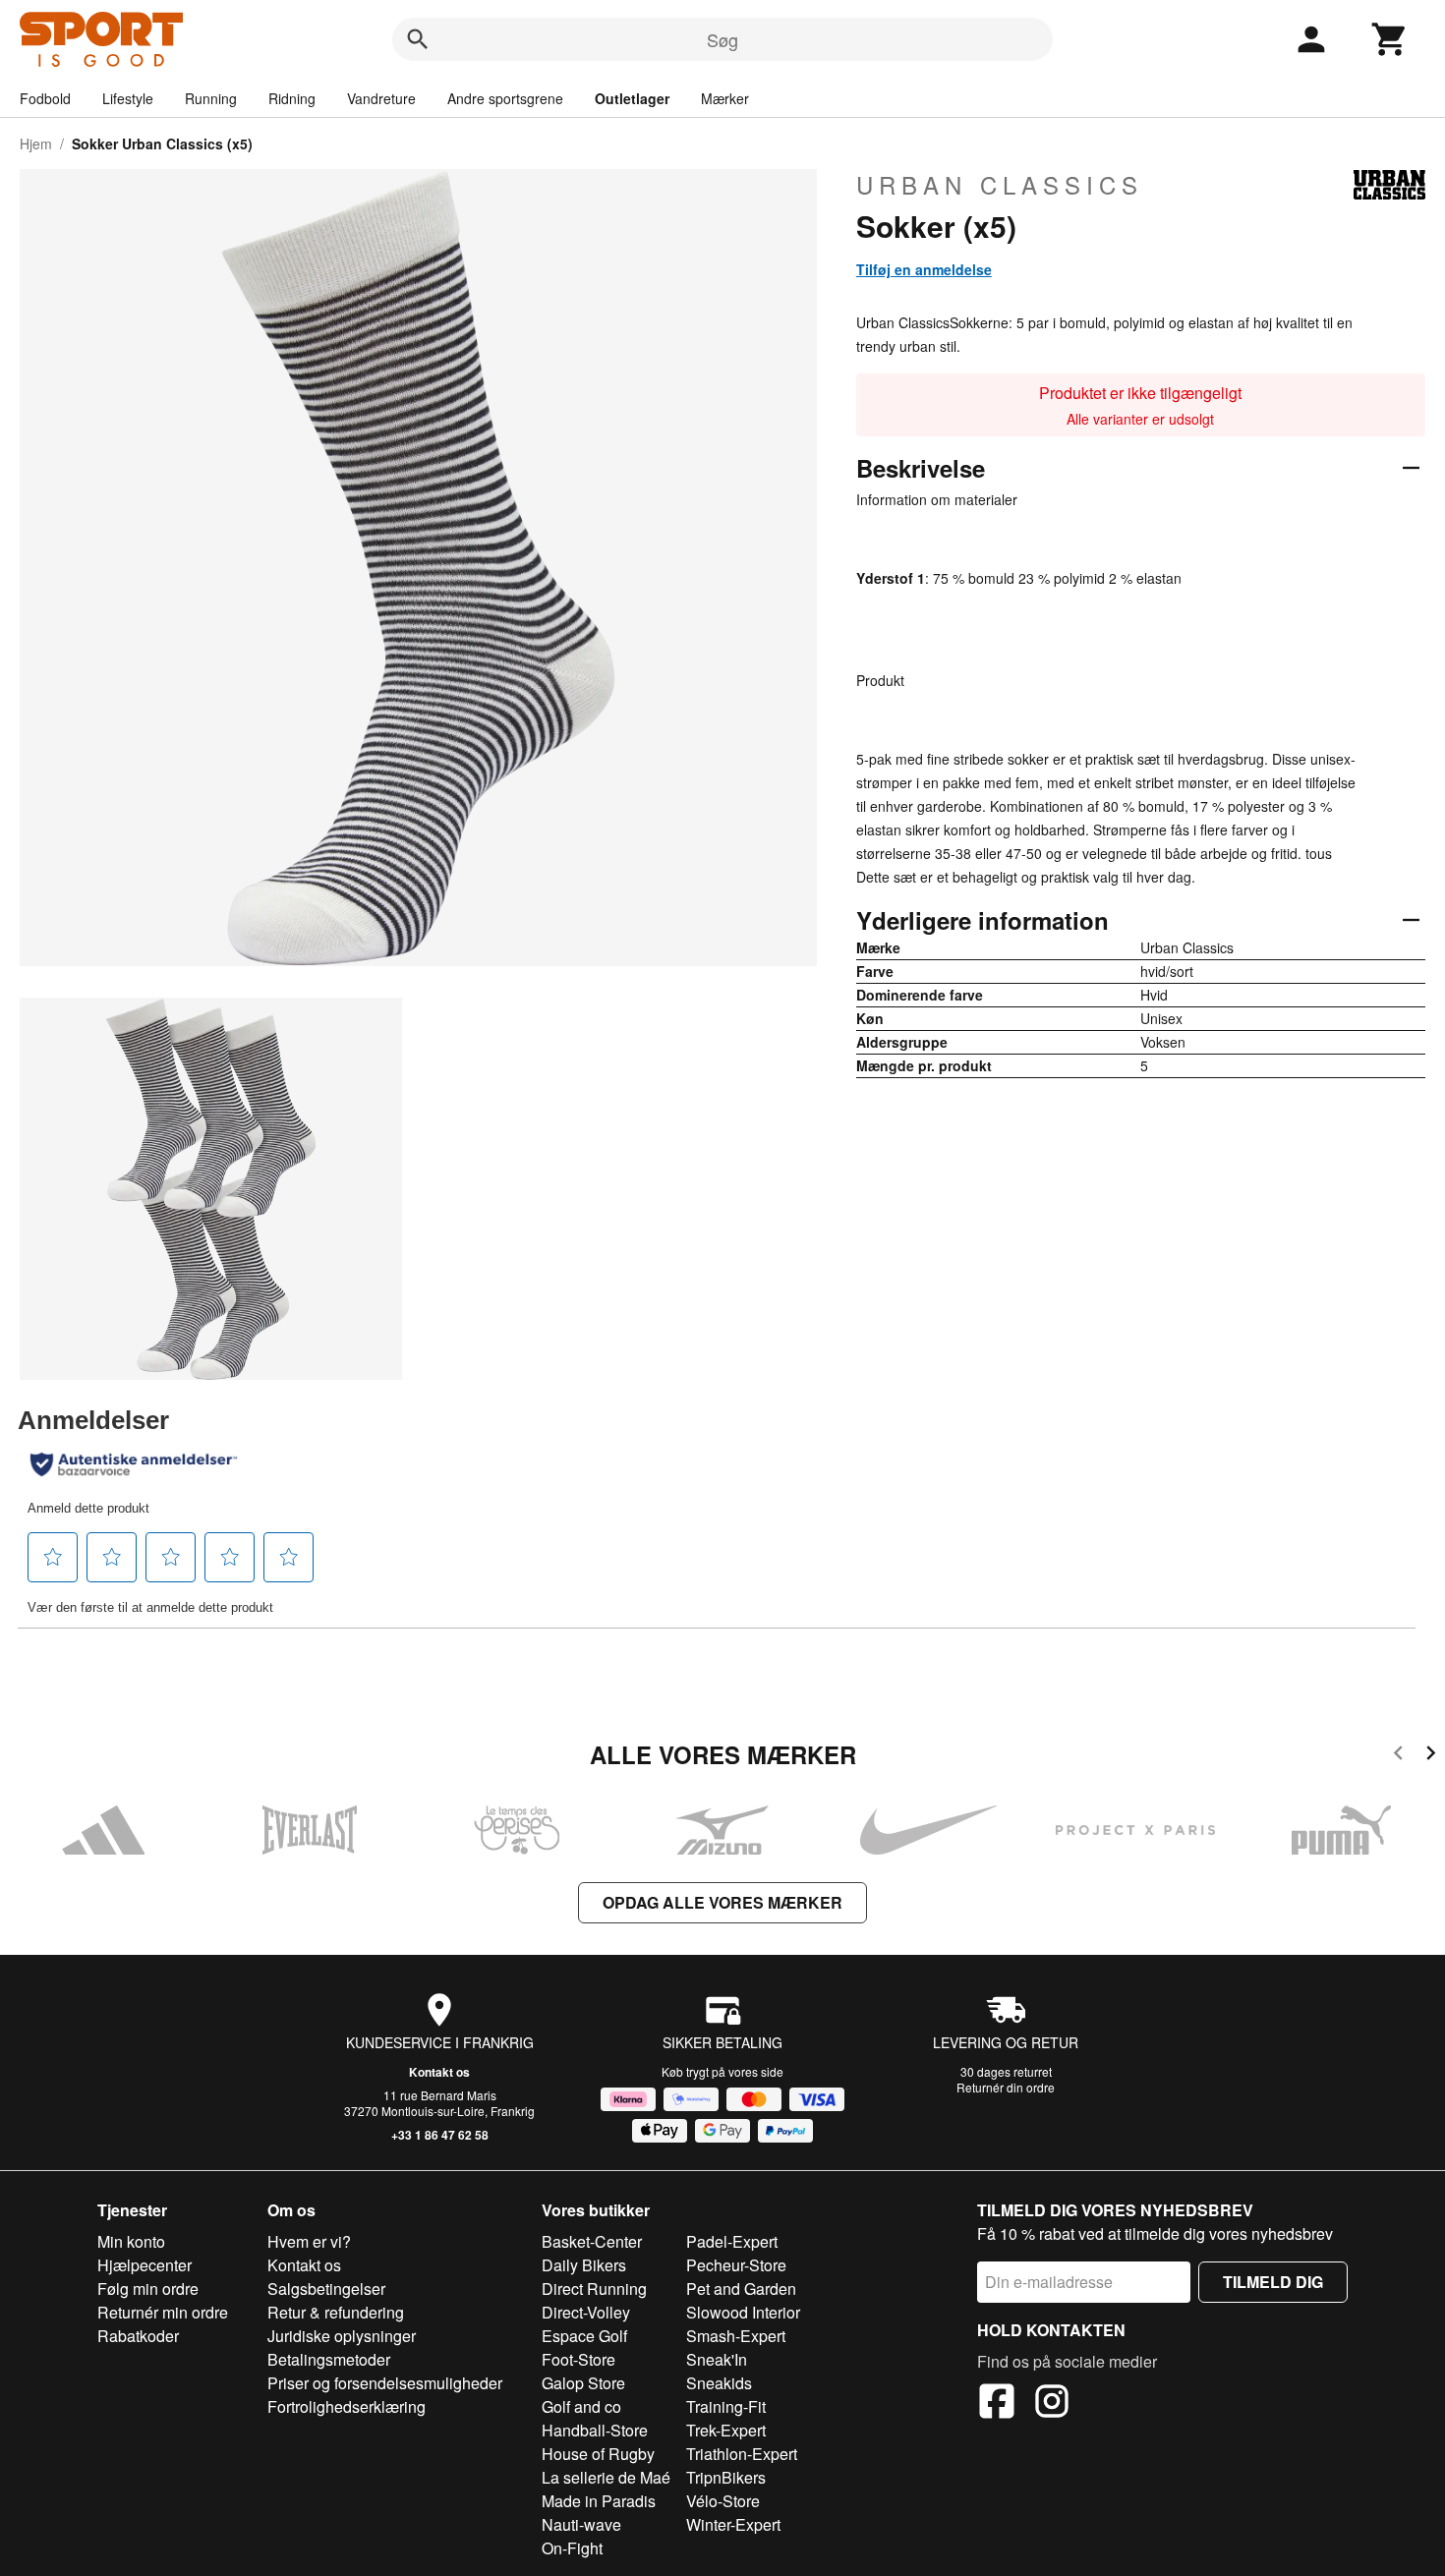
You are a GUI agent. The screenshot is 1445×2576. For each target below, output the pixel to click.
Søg (722, 39)
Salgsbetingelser (326, 2289)
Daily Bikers (584, 2265)
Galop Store (583, 2383)
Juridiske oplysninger (342, 2336)
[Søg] (418, 39)
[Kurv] (1390, 39)
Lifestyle (128, 98)
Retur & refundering (336, 2312)
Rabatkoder (138, 2336)
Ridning (292, 98)
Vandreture (381, 98)
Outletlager (632, 98)
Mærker (725, 98)
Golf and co (581, 2406)
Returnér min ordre (163, 2312)
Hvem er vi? (309, 2241)
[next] (1431, 1756)
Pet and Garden (741, 2289)
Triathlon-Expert (742, 2454)
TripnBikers (726, 2477)
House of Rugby (598, 2454)
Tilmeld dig (1273, 2282)
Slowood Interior (743, 2312)
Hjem (36, 143)
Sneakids (719, 2383)
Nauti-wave (581, 2524)
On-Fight (572, 2548)
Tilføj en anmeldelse (924, 269)
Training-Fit (726, 2406)
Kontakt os (439, 2072)
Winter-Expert (733, 2524)
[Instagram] (1052, 2404)
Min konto (131, 2241)
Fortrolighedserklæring (347, 2406)
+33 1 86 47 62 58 (440, 2135)
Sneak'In (717, 2359)
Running (211, 98)
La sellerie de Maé (606, 2477)
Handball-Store (595, 2430)
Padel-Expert (732, 2241)
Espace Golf (584, 2336)
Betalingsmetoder (329, 2359)
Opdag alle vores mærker (722, 1902)
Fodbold (45, 98)
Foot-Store (578, 2359)
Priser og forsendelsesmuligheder (385, 2383)
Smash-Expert (736, 2336)
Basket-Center (592, 2241)
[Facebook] (997, 2404)
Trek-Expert (726, 2430)
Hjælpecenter (144, 2265)
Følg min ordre (148, 2289)
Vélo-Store (723, 2501)
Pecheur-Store (736, 2265)
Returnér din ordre (1006, 2087)
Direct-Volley (586, 2312)
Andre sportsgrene (505, 98)
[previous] (1398, 1756)
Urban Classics (1000, 185)
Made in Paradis (599, 2501)
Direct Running (594, 2289)
